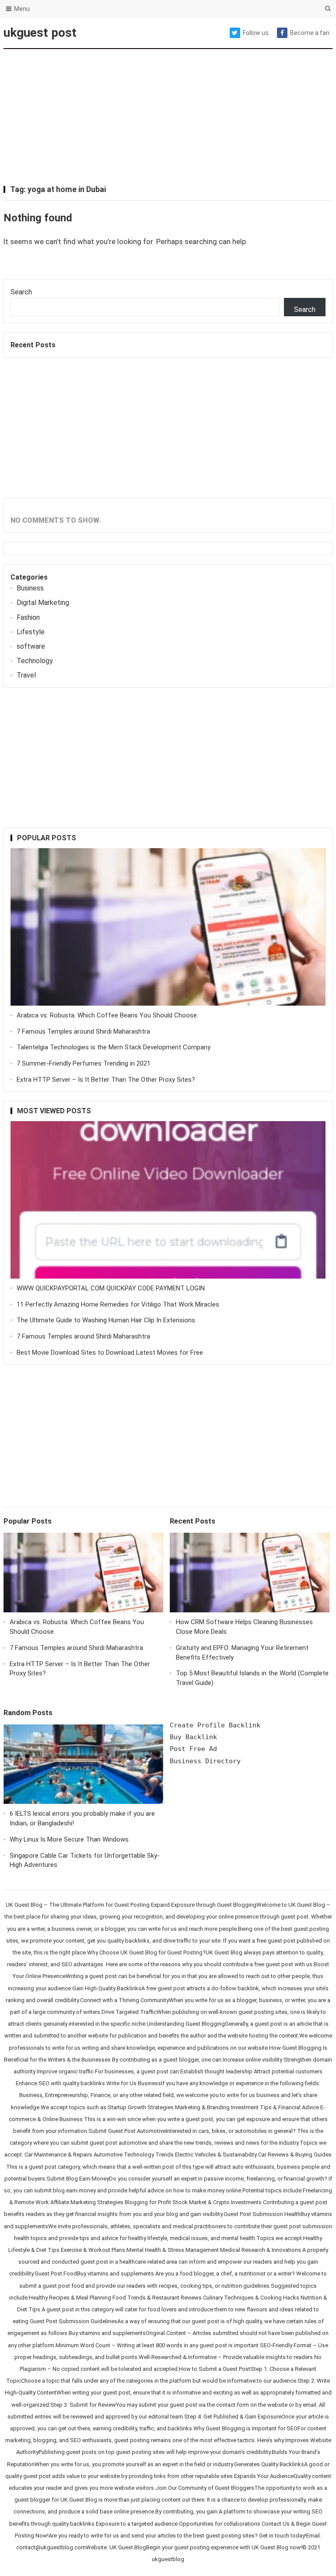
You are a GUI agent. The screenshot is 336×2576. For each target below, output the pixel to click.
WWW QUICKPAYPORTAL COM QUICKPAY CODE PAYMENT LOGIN (111, 1288)
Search (21, 292)
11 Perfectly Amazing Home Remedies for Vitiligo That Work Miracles (118, 1304)
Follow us (256, 33)
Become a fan (310, 33)
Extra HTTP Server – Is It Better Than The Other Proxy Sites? (106, 1080)
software (31, 646)
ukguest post (40, 33)
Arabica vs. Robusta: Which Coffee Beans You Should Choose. (107, 1015)
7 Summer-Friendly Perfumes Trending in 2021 (84, 1063)
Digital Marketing (43, 603)
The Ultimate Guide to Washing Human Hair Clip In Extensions (106, 1320)
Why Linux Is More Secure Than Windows (69, 1839)
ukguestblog (168, 2559)
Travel (26, 675)
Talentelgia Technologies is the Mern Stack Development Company (114, 1047)
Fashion (28, 617)
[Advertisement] (168, 118)
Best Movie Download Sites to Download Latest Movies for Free (110, 1353)
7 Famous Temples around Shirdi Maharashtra (83, 1031)
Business (30, 588)
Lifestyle (31, 632)
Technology (35, 661)
